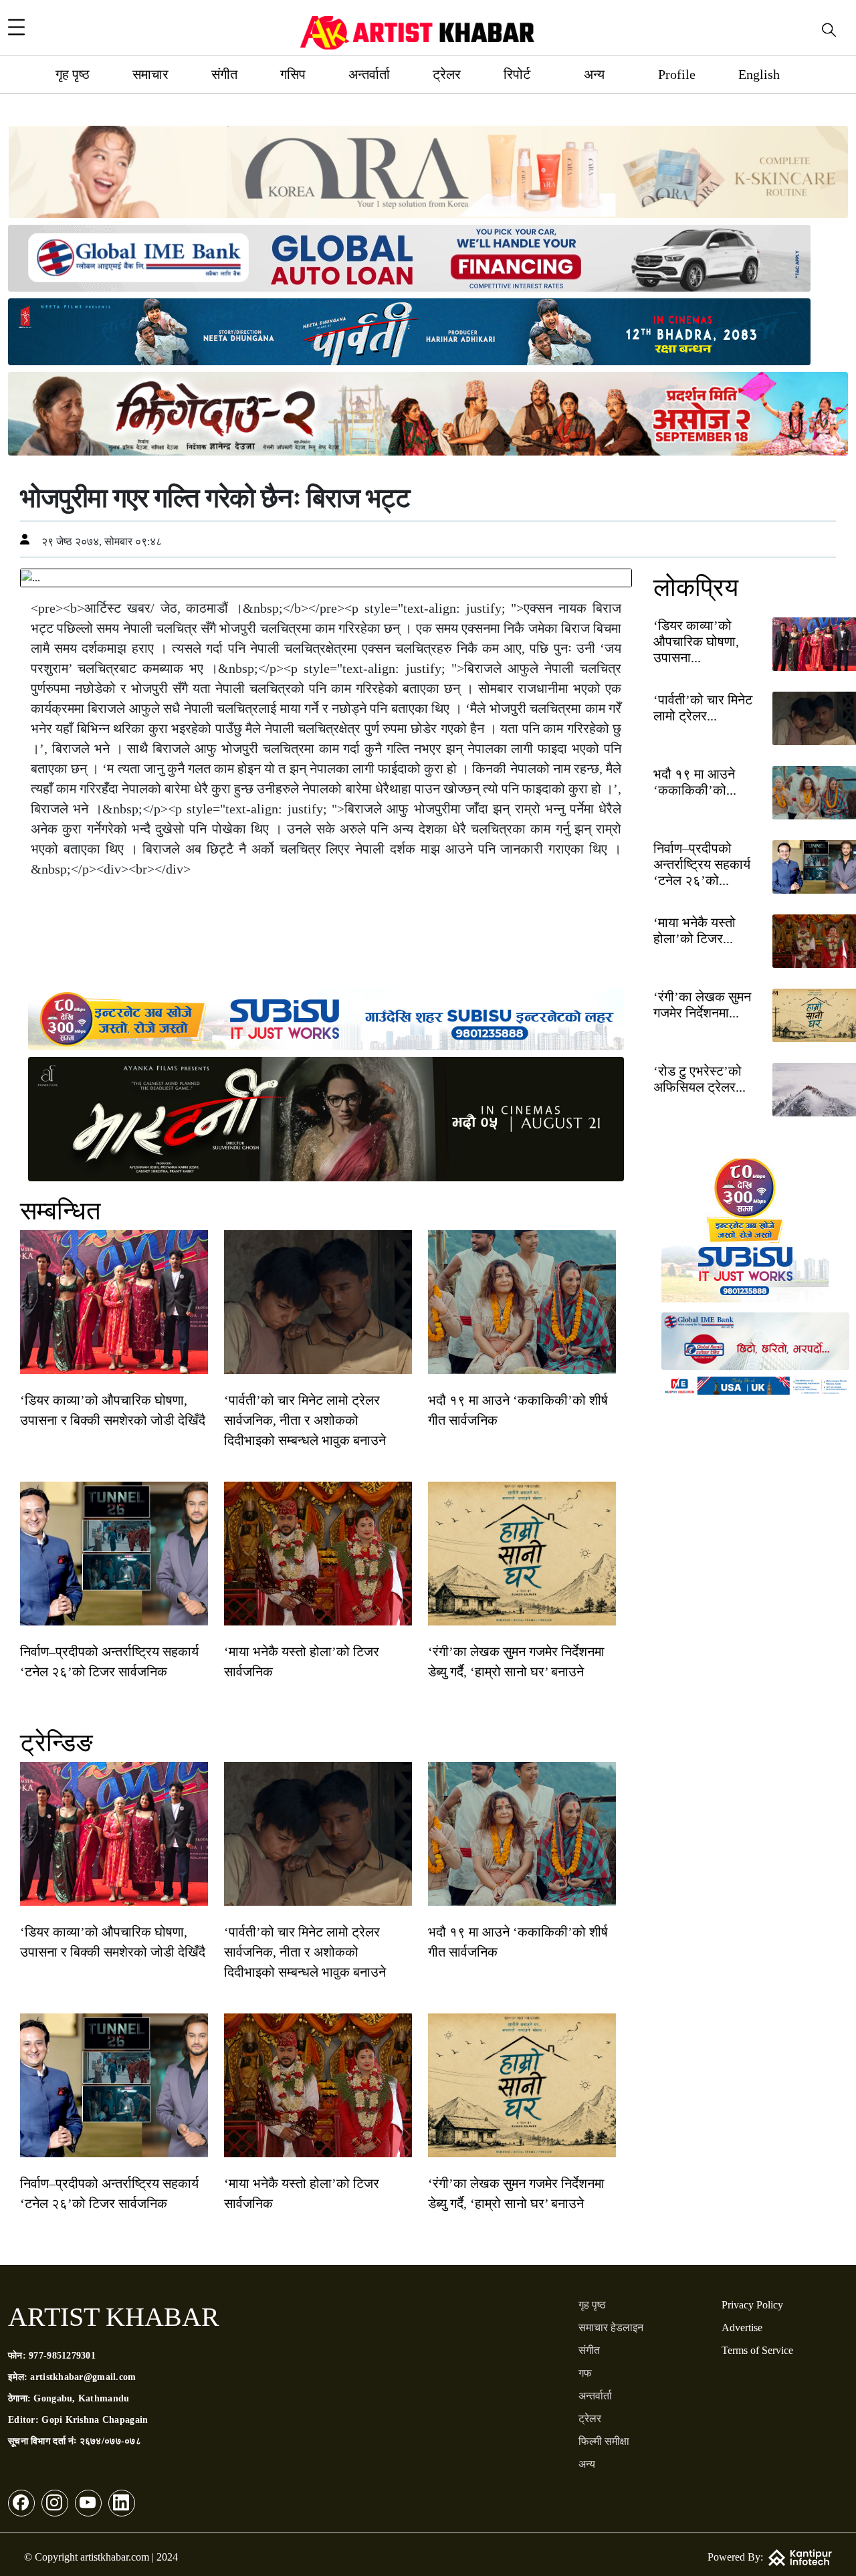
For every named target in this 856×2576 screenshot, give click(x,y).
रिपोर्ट (517, 74)
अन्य (594, 74)
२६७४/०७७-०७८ (110, 2441)
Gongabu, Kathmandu (81, 2398)
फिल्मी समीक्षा (604, 2441)
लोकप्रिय (696, 587)
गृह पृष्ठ (73, 74)
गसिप (293, 74)
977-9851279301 (62, 2356)
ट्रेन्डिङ (57, 1743)
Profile (677, 74)
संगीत (224, 74)
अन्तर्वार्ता (369, 74)
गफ (585, 2373)
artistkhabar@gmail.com (83, 2377)
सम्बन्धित (60, 1211)
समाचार (150, 74)
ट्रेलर (447, 74)
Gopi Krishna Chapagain (95, 2420)
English (759, 74)
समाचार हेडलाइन (611, 2327)
